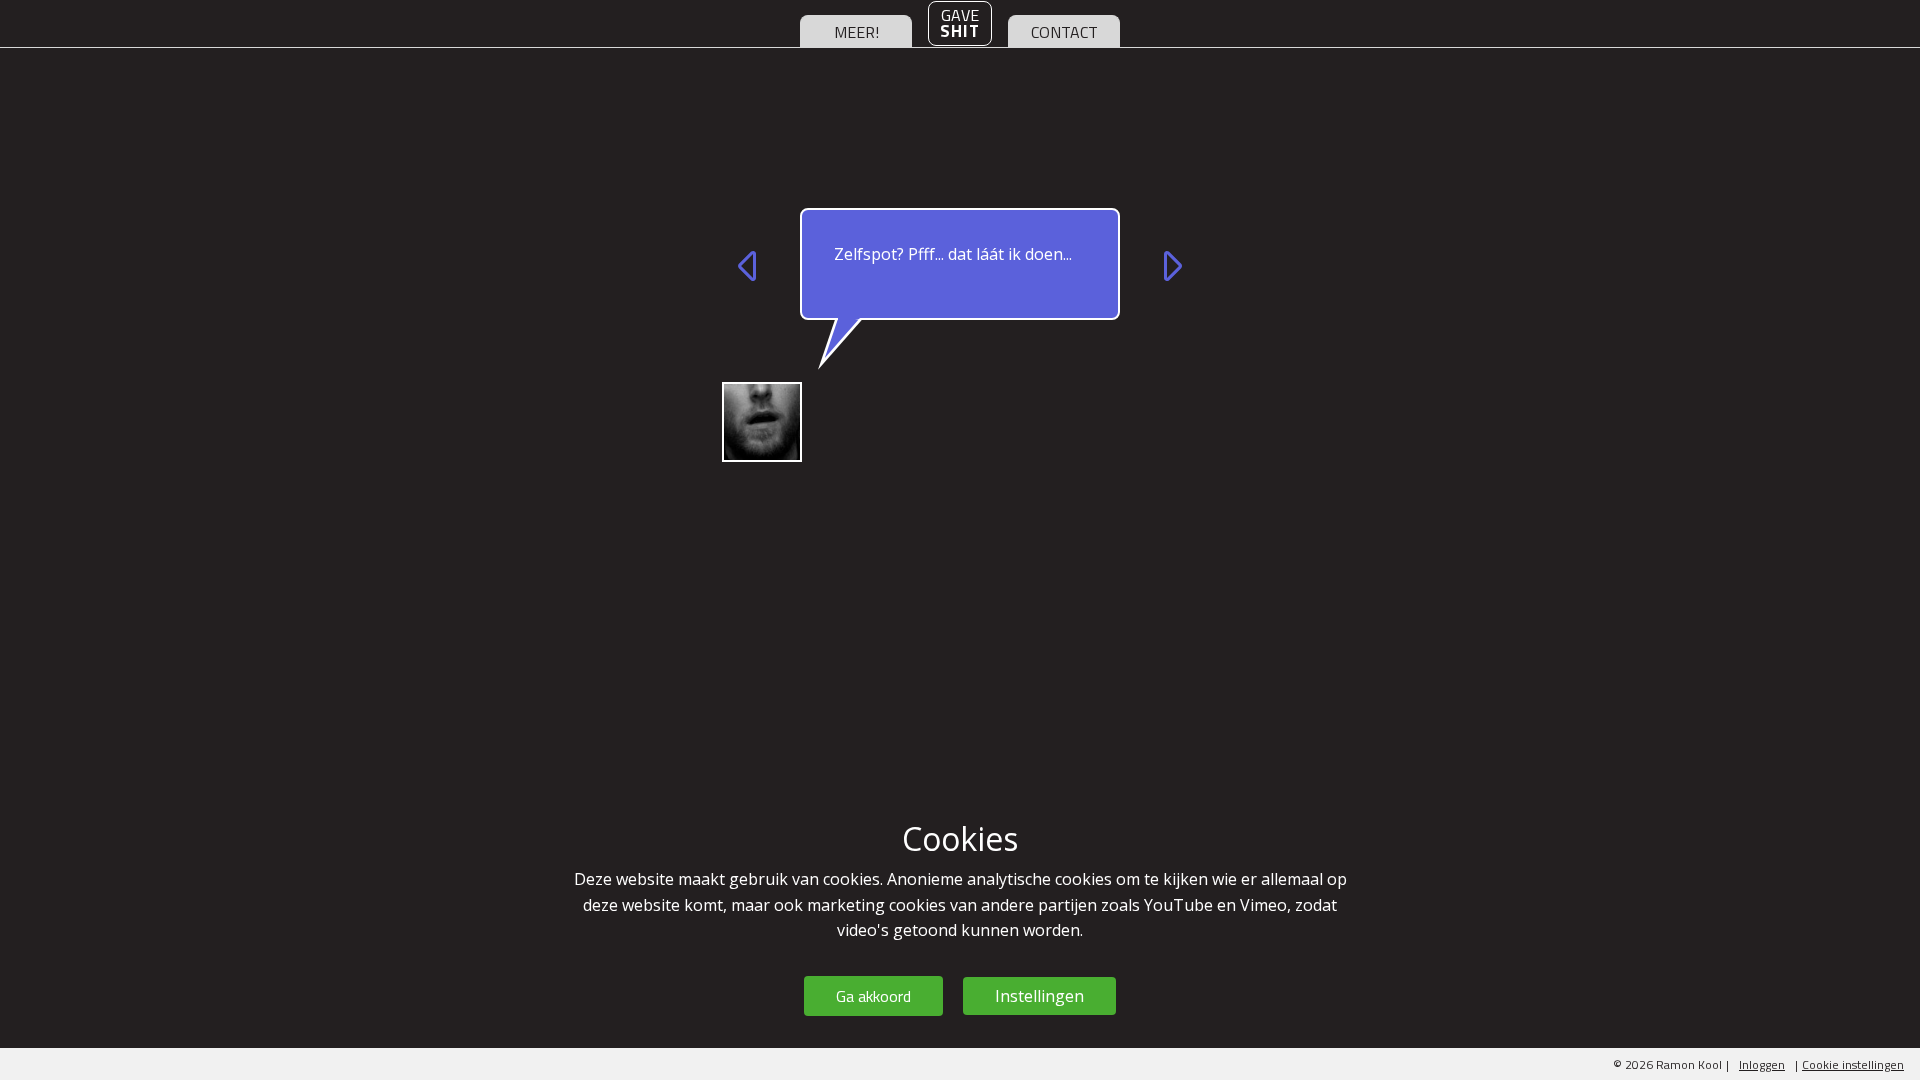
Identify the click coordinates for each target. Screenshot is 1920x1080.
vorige (750, 266)
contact (1064, 32)
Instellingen (1039, 996)
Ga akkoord (873, 996)
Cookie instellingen (1853, 1064)
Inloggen (1762, 1064)
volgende (1170, 266)
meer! (856, 32)
